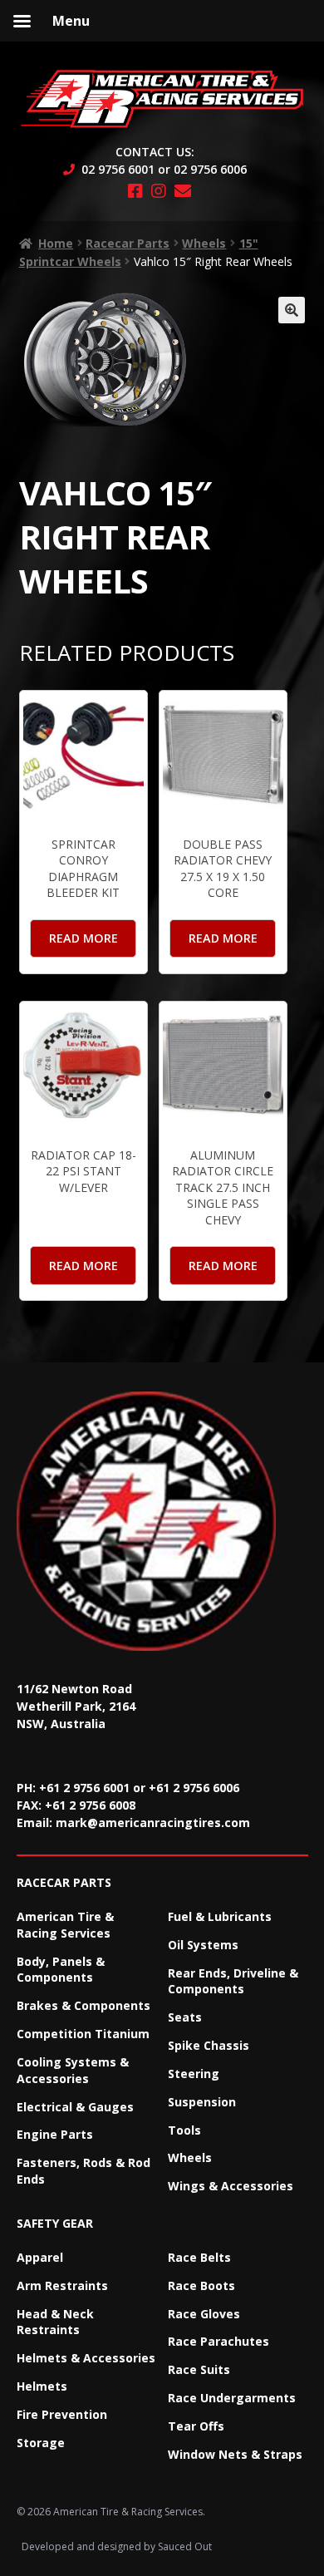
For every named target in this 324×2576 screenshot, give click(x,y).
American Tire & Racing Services (65, 1925)
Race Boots (201, 2285)
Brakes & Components (83, 2005)
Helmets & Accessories (86, 2358)
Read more (83, 938)
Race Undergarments (232, 2398)
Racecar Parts (128, 243)
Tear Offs (196, 2426)
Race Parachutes (218, 2341)
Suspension (202, 2102)
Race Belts (199, 2257)
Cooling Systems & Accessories (73, 2070)
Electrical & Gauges (75, 2107)
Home (56, 243)
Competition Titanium (83, 2034)
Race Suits (199, 2369)
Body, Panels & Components (61, 1970)
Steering (194, 2074)
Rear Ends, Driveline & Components (233, 1981)
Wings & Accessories (231, 2186)
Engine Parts (55, 2134)
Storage (41, 2443)
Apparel (40, 2257)
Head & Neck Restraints (55, 2322)
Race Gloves (204, 2314)
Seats (185, 2017)
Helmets (42, 2386)
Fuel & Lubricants (220, 1916)
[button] (292, 310)
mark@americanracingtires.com (153, 1822)
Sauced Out (185, 2546)
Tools (184, 2130)
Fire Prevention (62, 2414)
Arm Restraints (62, 2285)
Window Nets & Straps (235, 2454)
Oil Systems (203, 1945)
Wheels (204, 243)
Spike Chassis (209, 2045)
